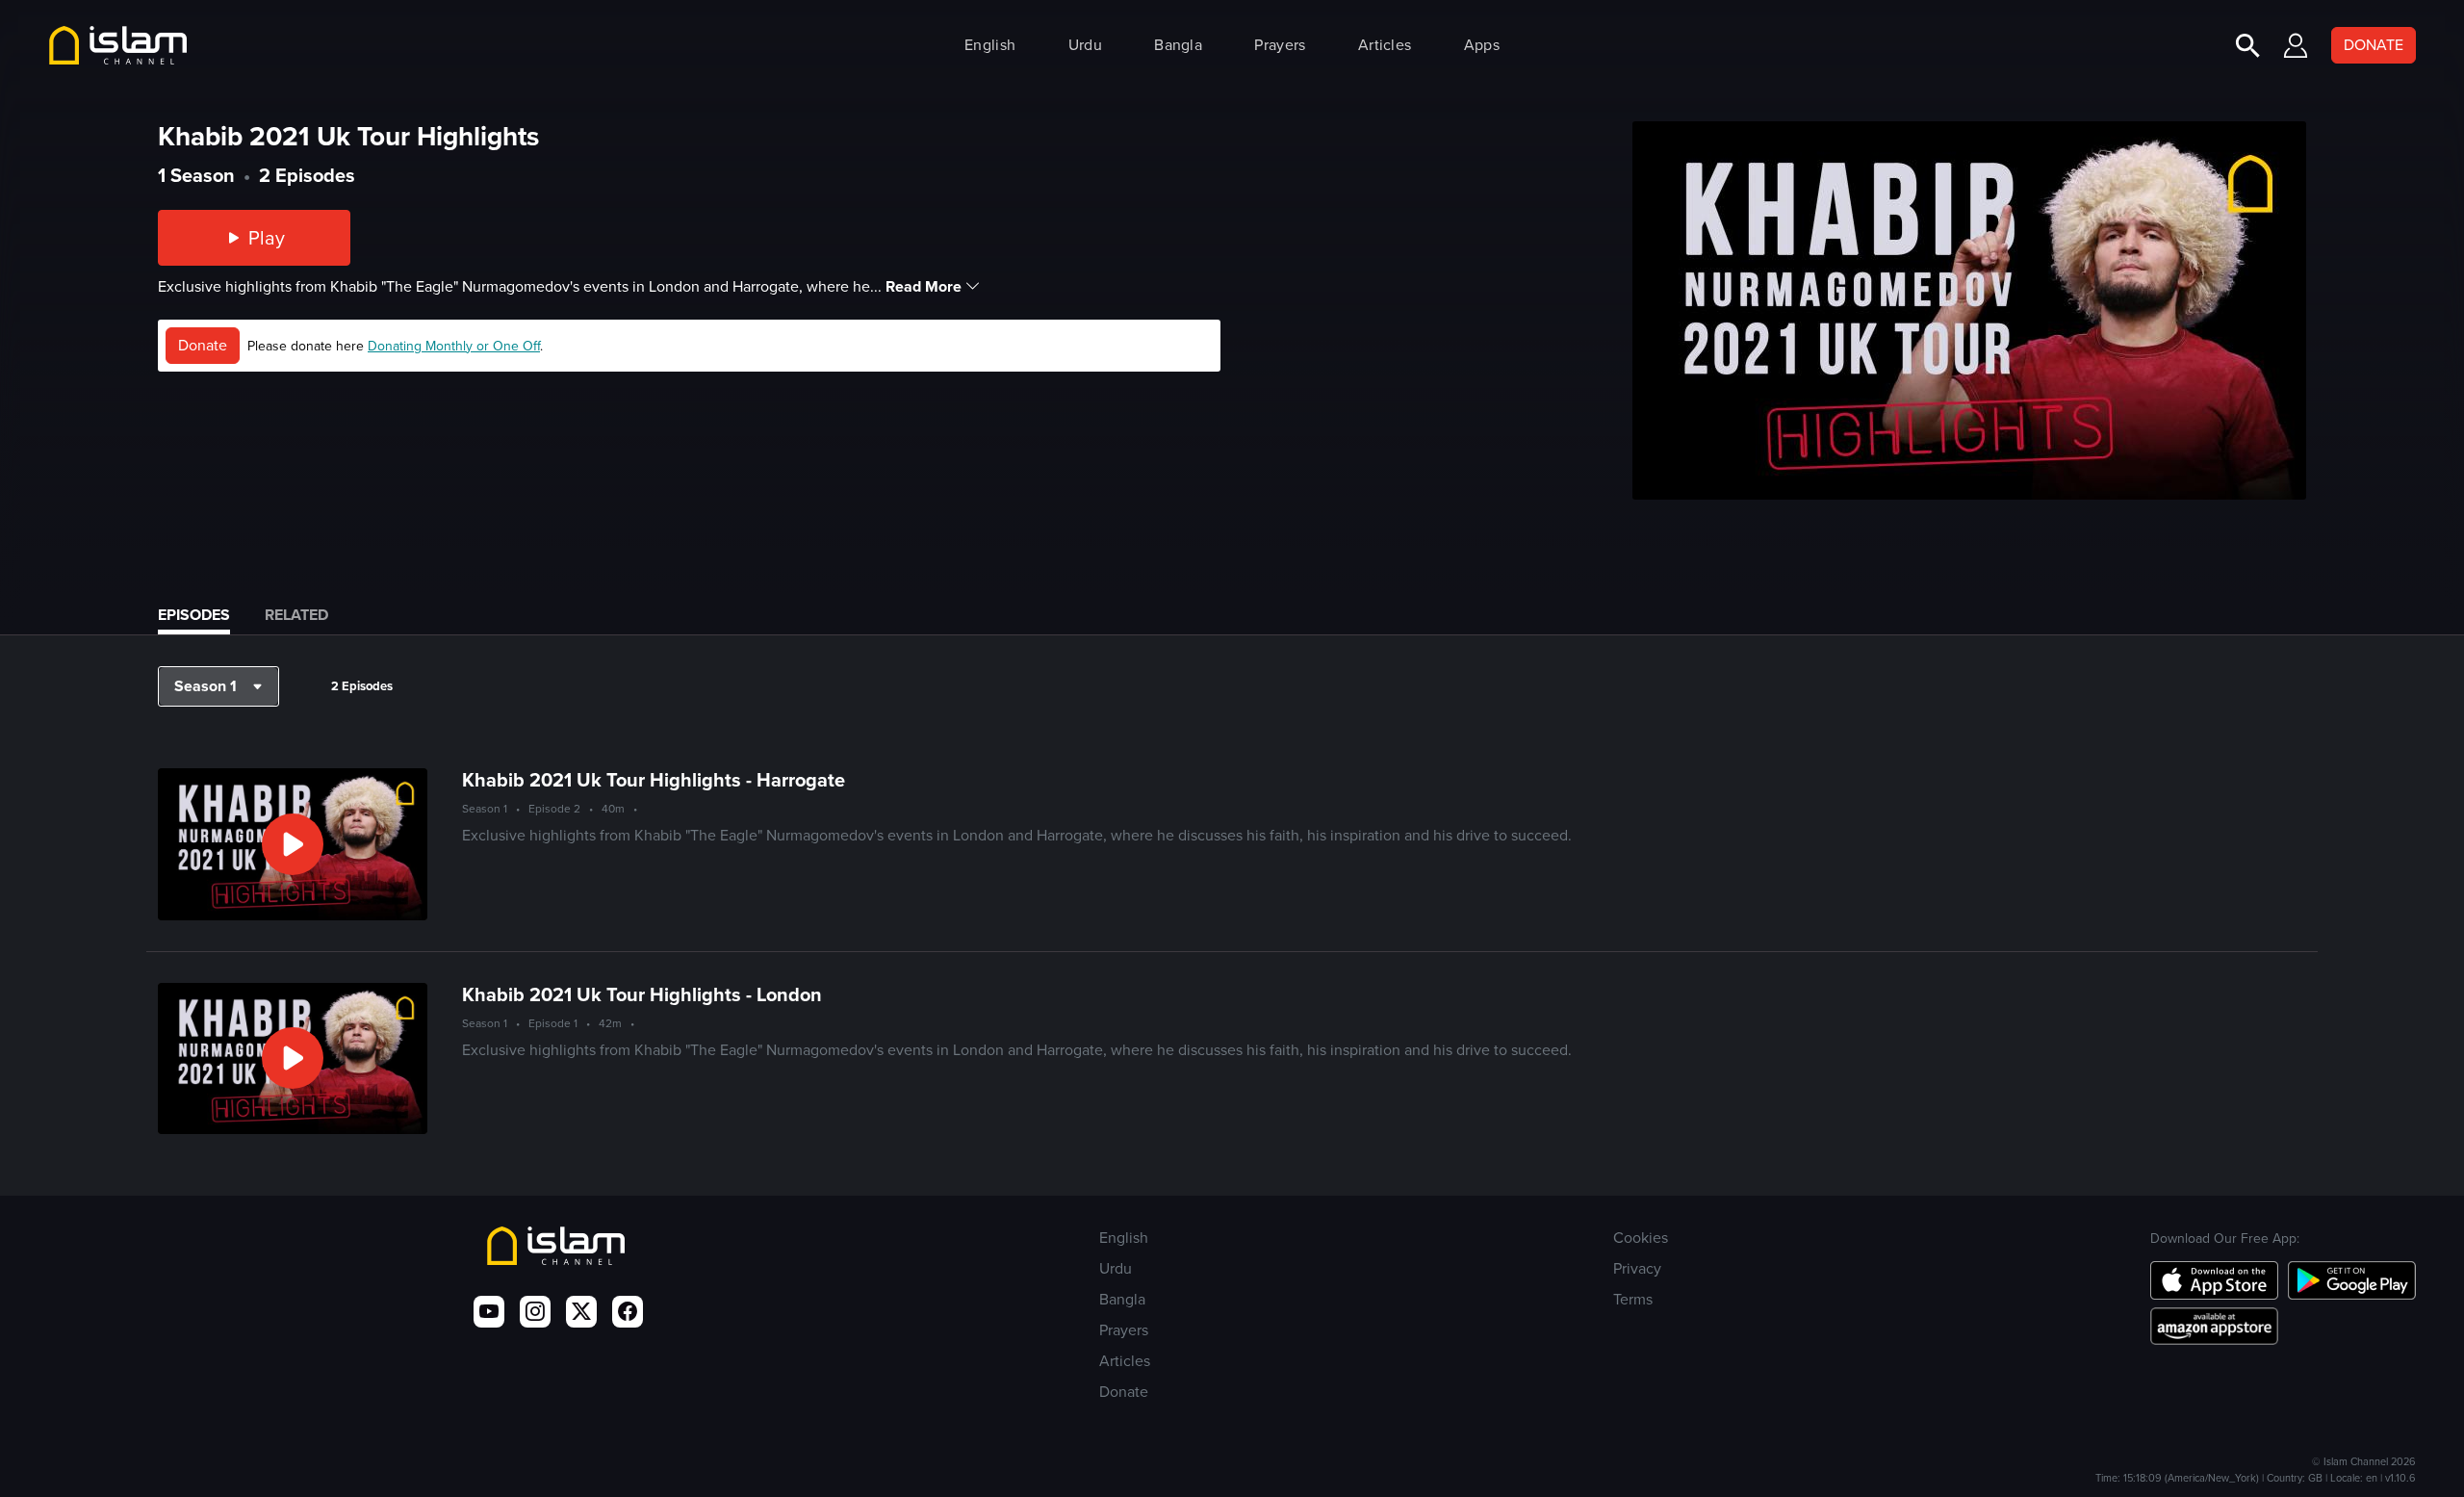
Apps (1482, 45)
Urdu (1085, 45)
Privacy (1637, 1268)
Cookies (1641, 1238)
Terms (1633, 1299)
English (990, 45)
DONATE (2374, 45)
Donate (203, 345)
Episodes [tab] (194, 615)
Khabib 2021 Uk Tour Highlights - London (642, 994)
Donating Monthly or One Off (454, 346)
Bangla (1178, 45)
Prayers (1280, 45)
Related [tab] (296, 615)
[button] (218, 686)
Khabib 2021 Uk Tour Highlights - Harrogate (654, 780)
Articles (1385, 45)
